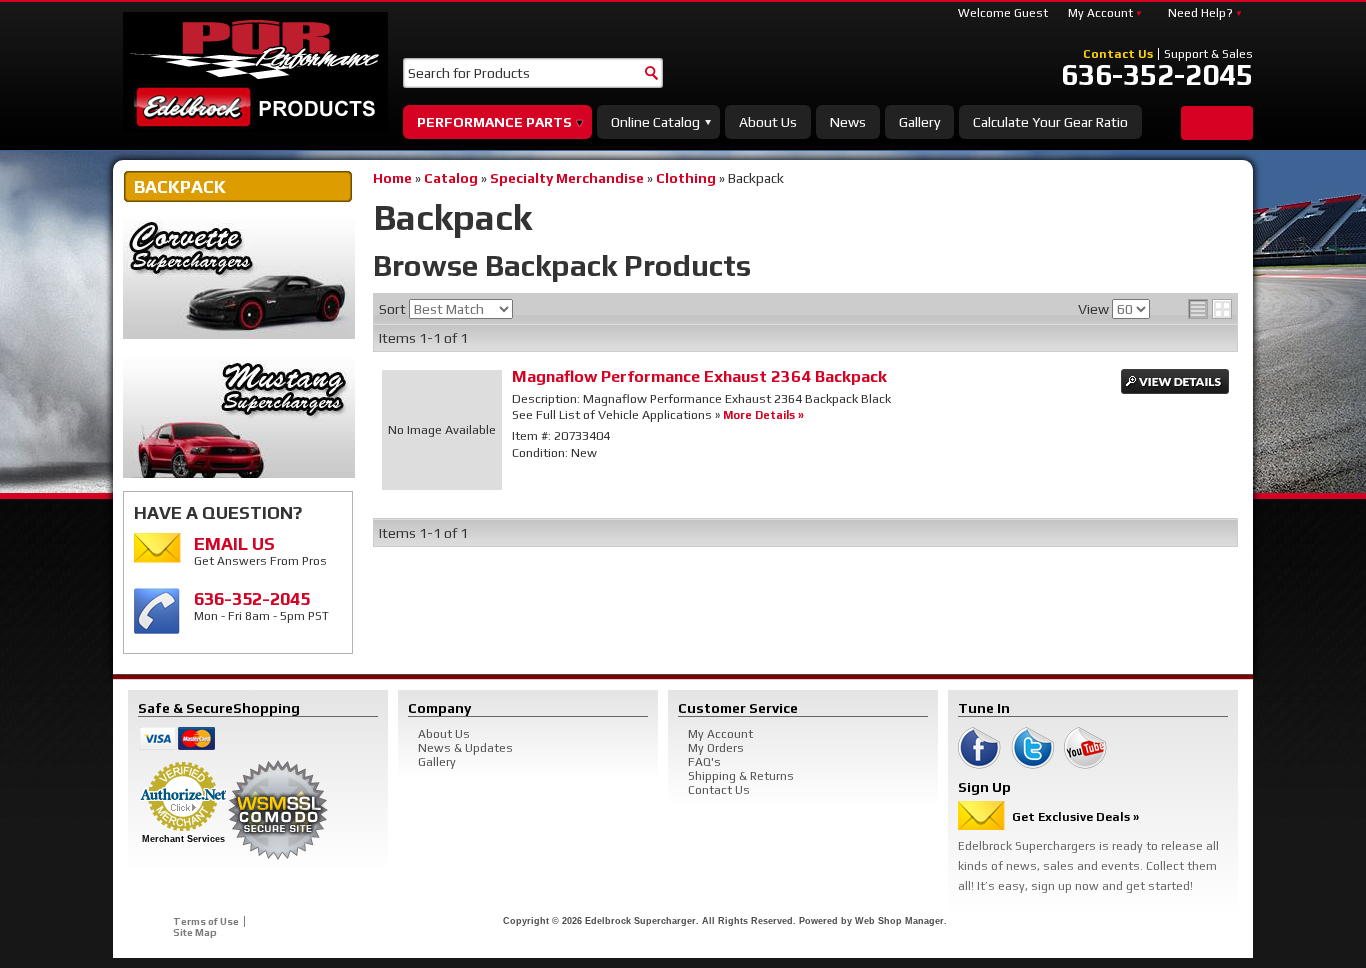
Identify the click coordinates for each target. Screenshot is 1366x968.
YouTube (1085, 748)
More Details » (763, 414)
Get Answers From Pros (260, 550)
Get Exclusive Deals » (1075, 817)
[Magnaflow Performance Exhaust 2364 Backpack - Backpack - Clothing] (442, 430)
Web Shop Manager (899, 921)
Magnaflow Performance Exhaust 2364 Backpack (699, 376)
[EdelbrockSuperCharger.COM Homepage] (255, 72)
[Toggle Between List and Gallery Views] (1210, 309)
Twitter (1032, 748)
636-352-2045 (1157, 75)
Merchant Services (183, 839)
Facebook (979, 748)
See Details (1175, 381)
